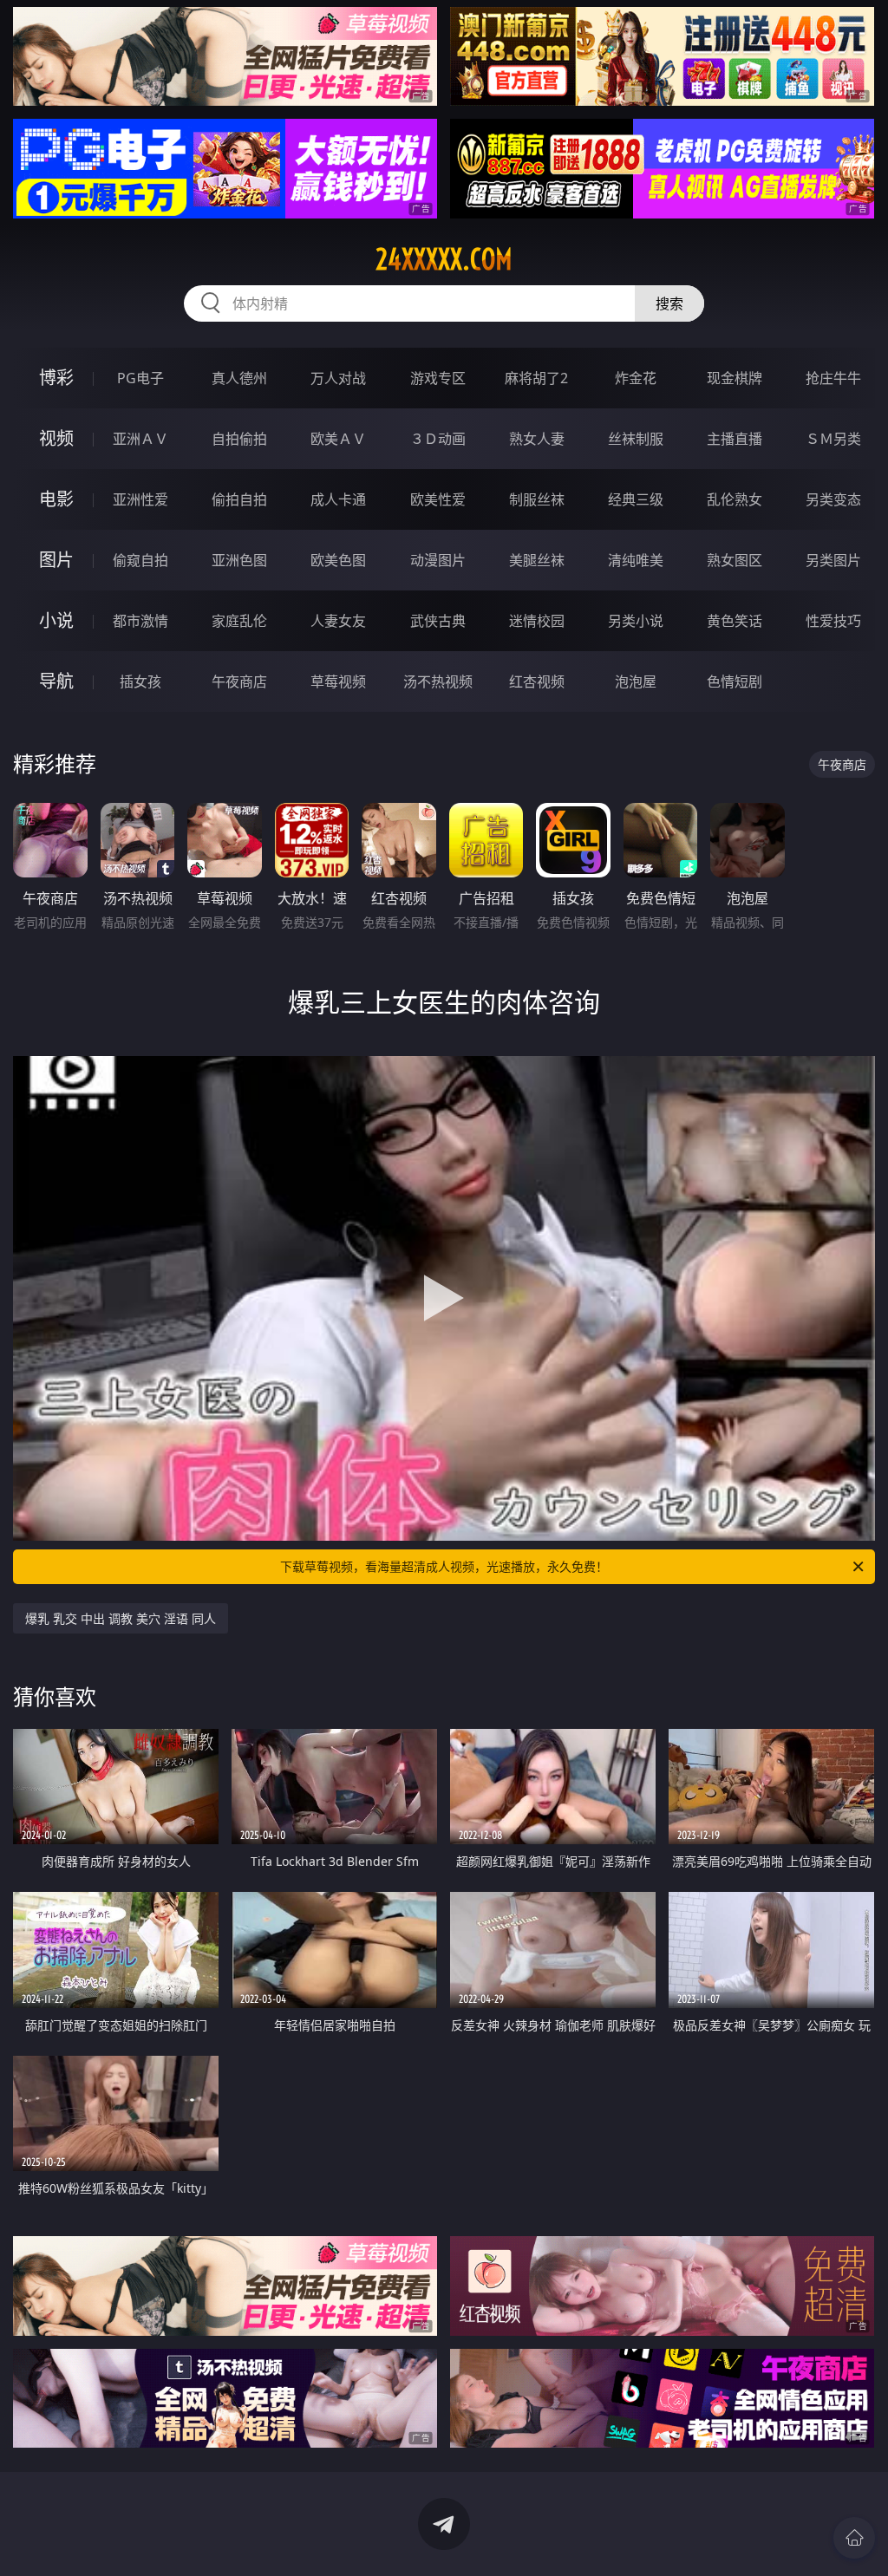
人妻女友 (338, 621)
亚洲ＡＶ (140, 439)
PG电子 (140, 378)
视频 (56, 438)
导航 (56, 681)
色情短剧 (735, 681)
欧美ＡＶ (338, 439)
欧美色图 (338, 560)
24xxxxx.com (444, 259)
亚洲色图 (239, 560)
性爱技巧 (833, 621)
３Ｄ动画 (438, 439)
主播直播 (735, 439)
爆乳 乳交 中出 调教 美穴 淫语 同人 (121, 1618)
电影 (56, 499)
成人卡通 (338, 499)
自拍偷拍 (239, 439)
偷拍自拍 (239, 499)
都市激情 (140, 621)
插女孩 (140, 681)
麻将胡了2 (536, 378)
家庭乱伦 (239, 621)
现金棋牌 (735, 378)
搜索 (669, 303)
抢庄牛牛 (833, 378)
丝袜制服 (636, 439)
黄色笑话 (735, 621)
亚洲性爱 (140, 499)
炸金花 (636, 378)
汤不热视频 (438, 681)
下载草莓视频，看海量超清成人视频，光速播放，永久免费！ (444, 1566)
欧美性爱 (438, 499)
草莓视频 (338, 681)
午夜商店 (239, 681)
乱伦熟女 (735, 499)
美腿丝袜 (537, 560)
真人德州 (239, 378)
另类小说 (636, 621)
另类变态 (833, 499)
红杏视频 (537, 681)
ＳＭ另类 (833, 439)
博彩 (56, 378)
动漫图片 (438, 560)
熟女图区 (735, 560)
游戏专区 (438, 378)
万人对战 (338, 378)
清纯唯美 (636, 560)
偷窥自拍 (140, 560)
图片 (56, 560)
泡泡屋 (636, 681)
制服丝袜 (537, 499)
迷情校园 (537, 621)
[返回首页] (854, 2538)
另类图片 (833, 560)
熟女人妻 (537, 439)
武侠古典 (438, 621)
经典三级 (636, 499)
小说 (56, 620)
